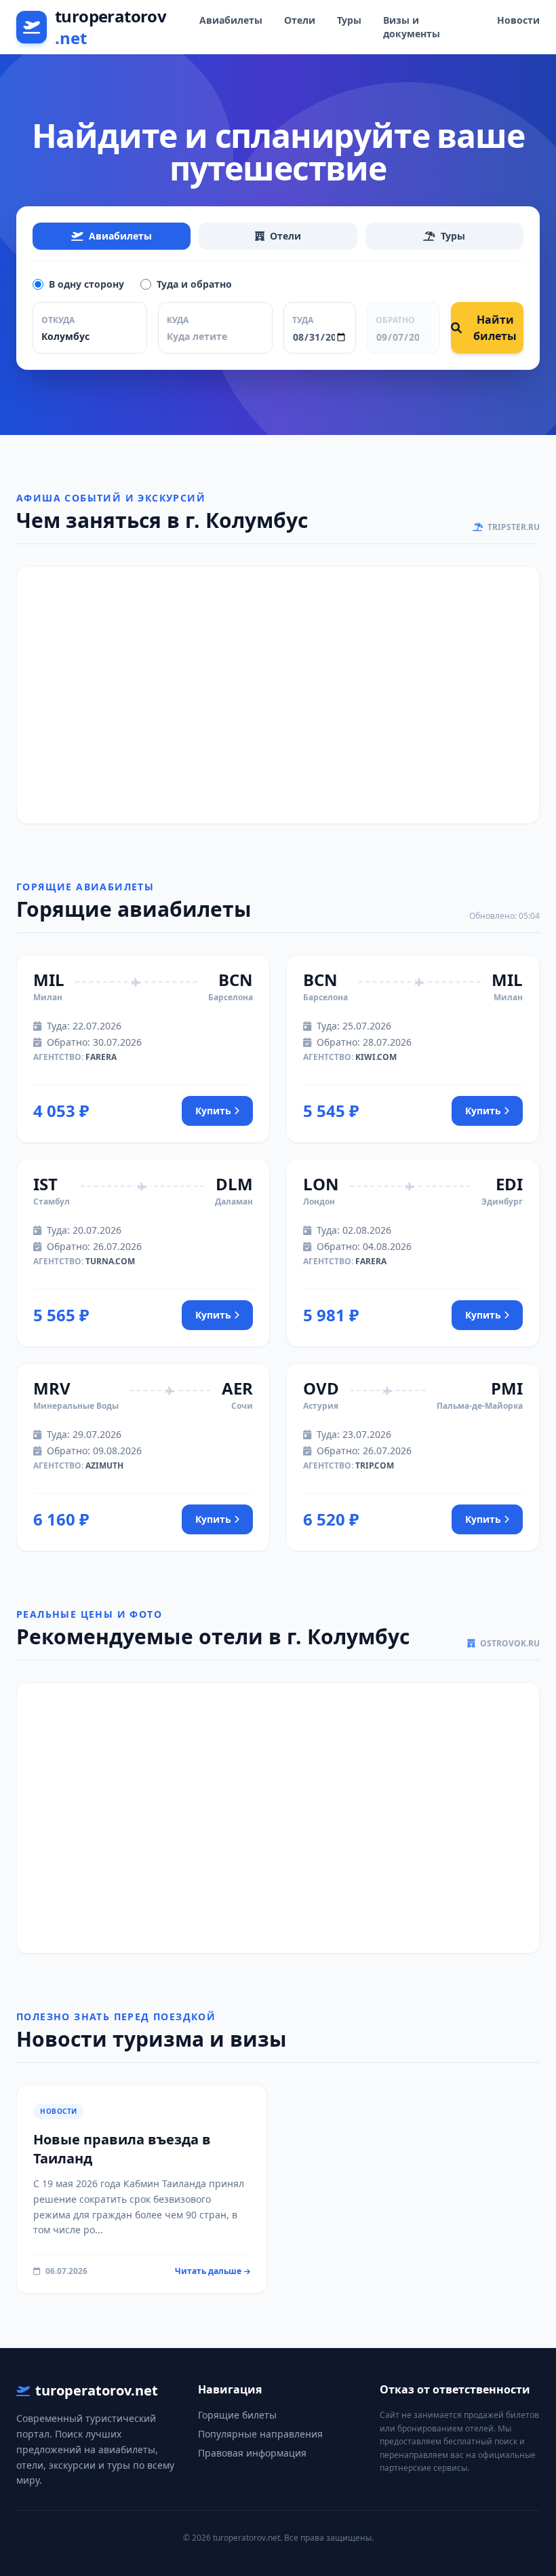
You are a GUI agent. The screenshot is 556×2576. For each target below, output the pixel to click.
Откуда (58, 320)
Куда (178, 320)
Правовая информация (252, 2453)
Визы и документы (412, 27)
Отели (300, 20)
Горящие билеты (237, 2415)
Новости (518, 20)
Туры (349, 20)
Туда (303, 320)
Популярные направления (260, 2434)
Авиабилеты (231, 20)
